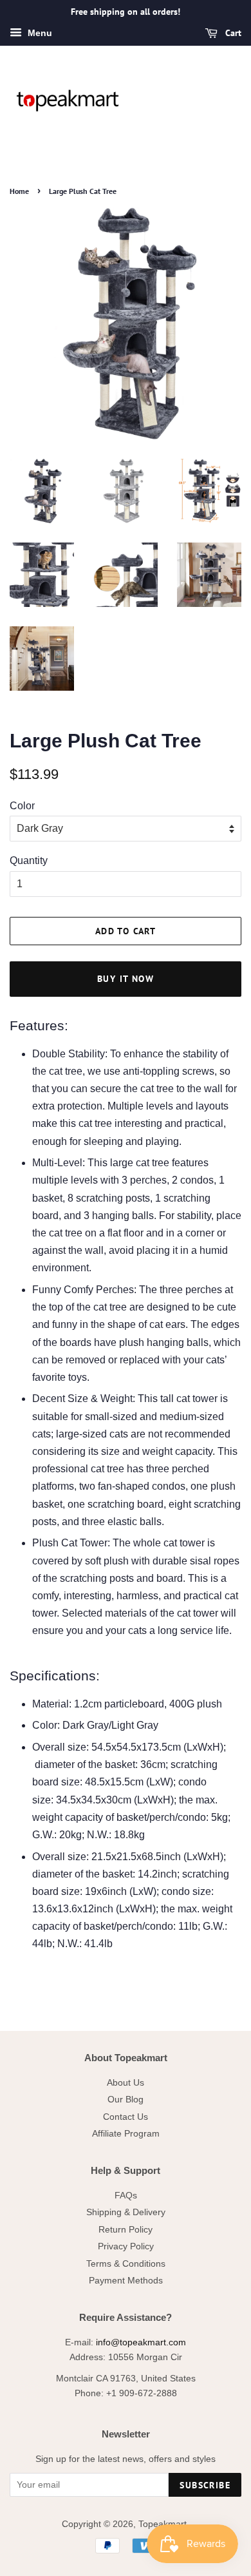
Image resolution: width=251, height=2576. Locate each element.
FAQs (126, 2196)
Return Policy (126, 2230)
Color (22, 806)
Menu (39, 33)
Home (19, 191)
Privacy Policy (126, 2246)
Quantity (29, 860)
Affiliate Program (126, 2134)
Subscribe (205, 2485)
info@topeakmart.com (141, 2342)
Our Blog (126, 2100)
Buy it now (126, 979)
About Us (126, 2083)
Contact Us (126, 2117)
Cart (232, 33)
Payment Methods (126, 2281)
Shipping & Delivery (126, 2212)
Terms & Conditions (126, 2264)
